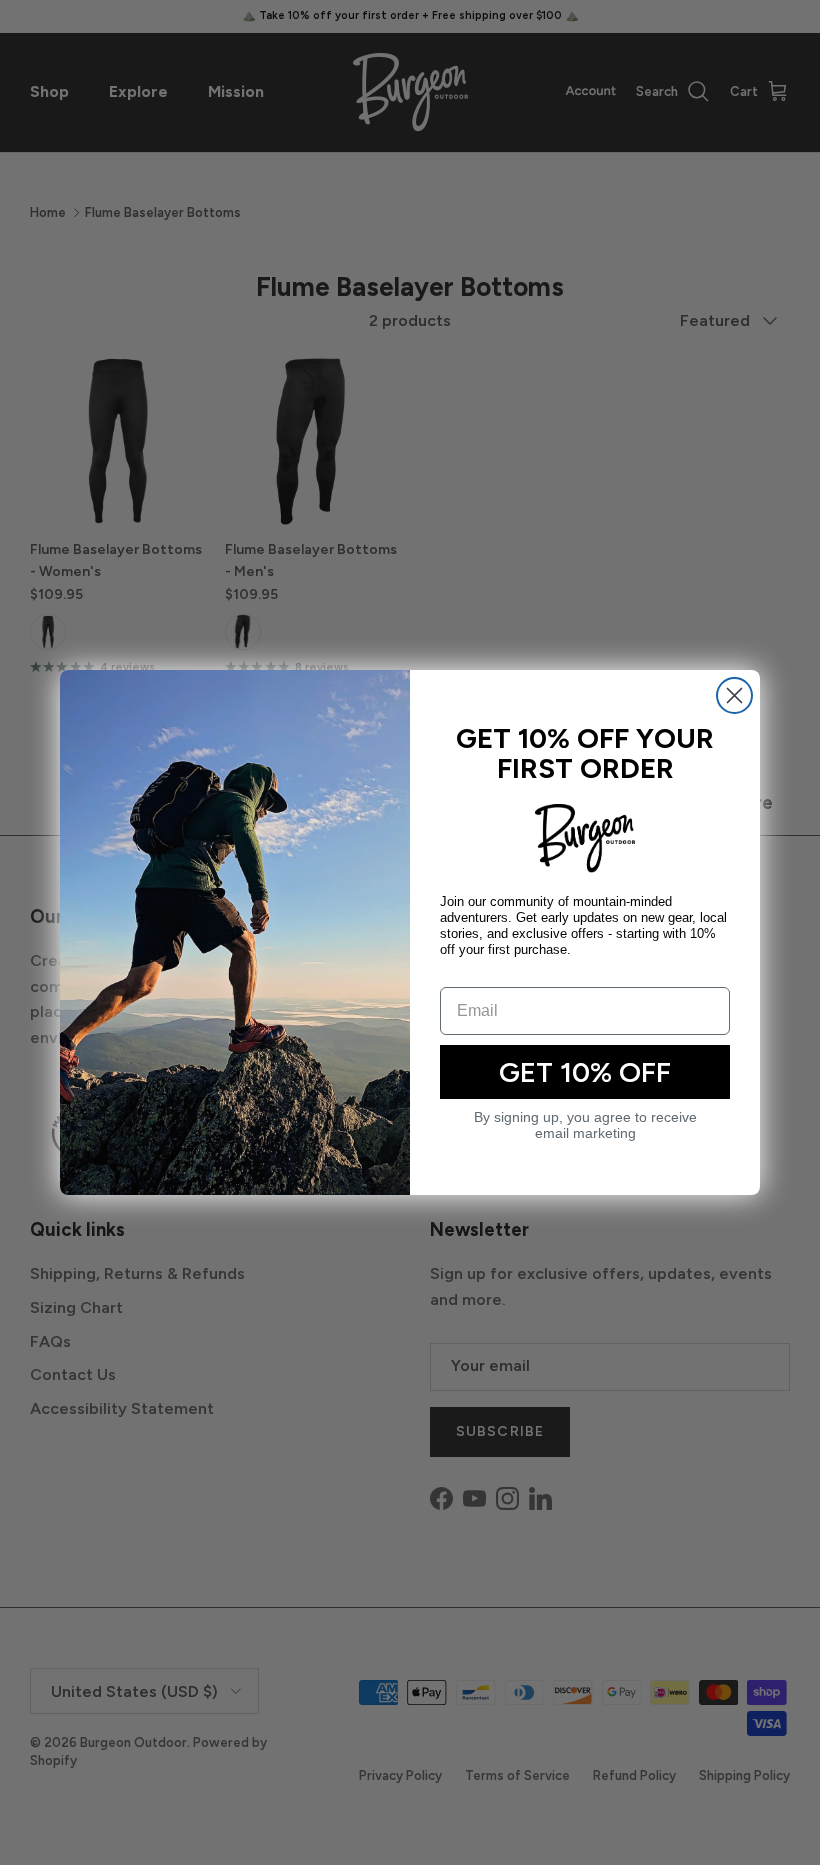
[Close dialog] (734, 695)
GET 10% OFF (585, 1072)
